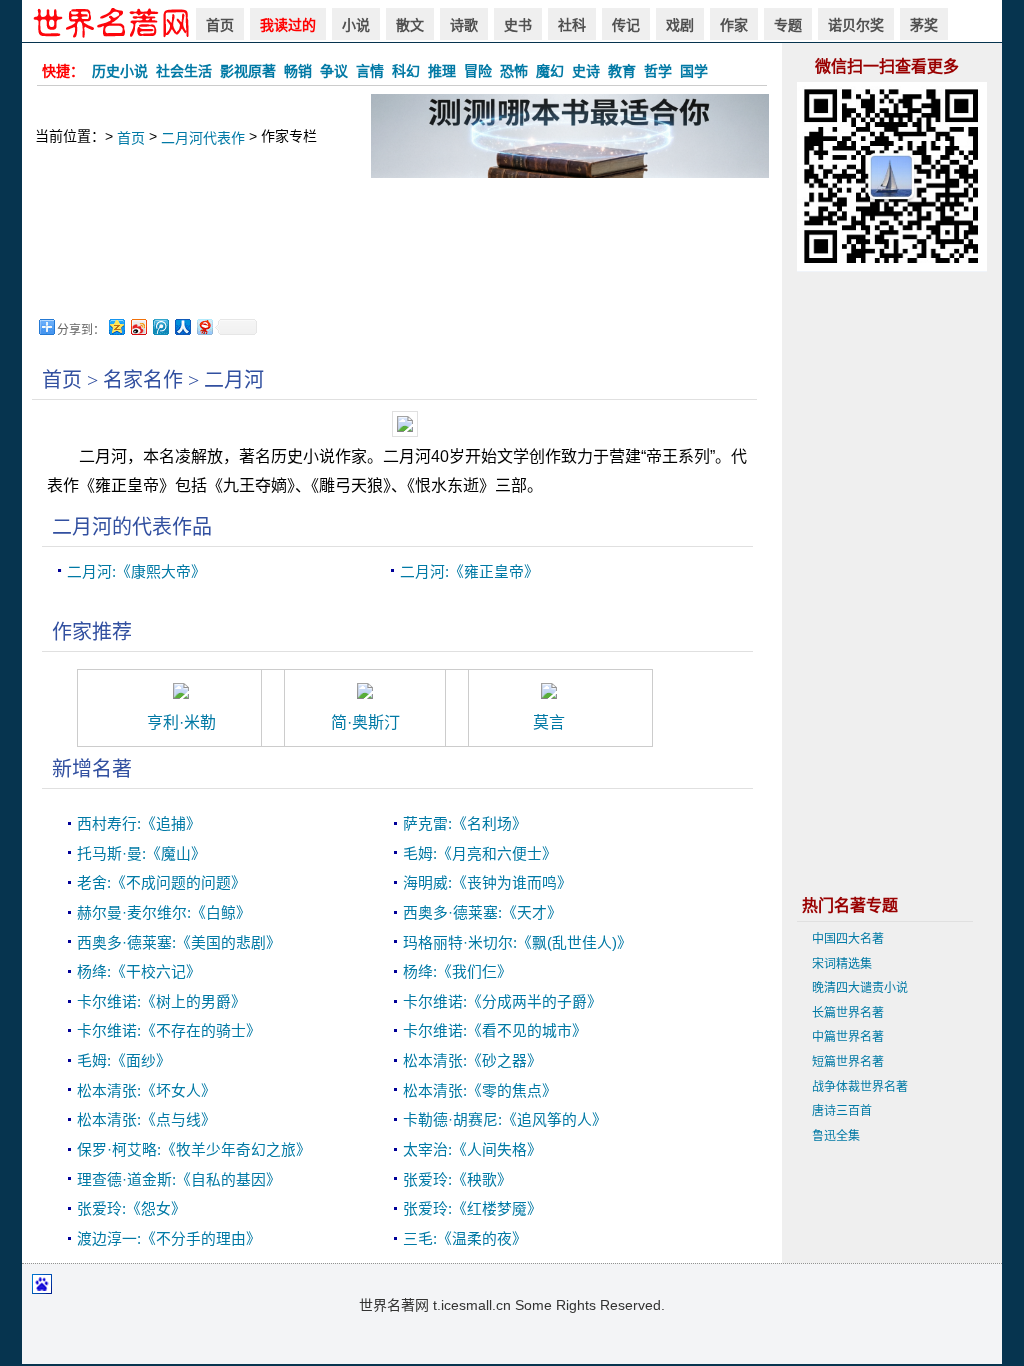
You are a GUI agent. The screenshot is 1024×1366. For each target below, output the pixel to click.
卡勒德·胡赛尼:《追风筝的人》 (505, 1120)
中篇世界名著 (848, 1037)
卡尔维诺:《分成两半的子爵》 (502, 1002)
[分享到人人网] (182, 326)
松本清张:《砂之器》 (472, 1061)
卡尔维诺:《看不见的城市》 (495, 1031)
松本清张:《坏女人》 (146, 1091)
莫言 (549, 722)
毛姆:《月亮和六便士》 (480, 854)
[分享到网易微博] (204, 326)
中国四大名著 (848, 939)
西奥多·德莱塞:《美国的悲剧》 (179, 943)
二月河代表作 (203, 138)
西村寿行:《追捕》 (139, 824)
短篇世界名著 (848, 1062)
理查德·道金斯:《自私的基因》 (179, 1180)
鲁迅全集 (836, 1136)
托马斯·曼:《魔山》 (141, 854)
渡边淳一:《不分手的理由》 (169, 1239)
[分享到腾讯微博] (160, 326)
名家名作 (143, 380)
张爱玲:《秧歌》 (457, 1180)
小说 (356, 25)
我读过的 (288, 25)
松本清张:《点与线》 (146, 1120)
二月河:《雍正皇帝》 (469, 572)
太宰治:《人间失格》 (472, 1150)
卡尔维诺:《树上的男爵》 (161, 1002)
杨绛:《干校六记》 (139, 972)
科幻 (406, 71)
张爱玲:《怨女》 (131, 1209)
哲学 (658, 71)
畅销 (298, 71)
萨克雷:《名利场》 (465, 824)
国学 (694, 71)
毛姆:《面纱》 (124, 1061)
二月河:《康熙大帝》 (136, 572)
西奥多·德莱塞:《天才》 (482, 913)
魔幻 (550, 71)
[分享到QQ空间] (116, 326)
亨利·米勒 (181, 722)
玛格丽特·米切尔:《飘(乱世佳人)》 (517, 943)
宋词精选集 (842, 964)
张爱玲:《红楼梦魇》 (472, 1209)
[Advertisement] (402, 246)
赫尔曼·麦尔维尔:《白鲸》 (164, 913)
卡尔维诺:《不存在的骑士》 (169, 1031)
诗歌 (464, 25)
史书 (518, 25)
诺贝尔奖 (856, 25)
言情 (370, 71)
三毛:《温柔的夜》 (465, 1239)
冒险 (478, 71)
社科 (572, 25)
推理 (442, 71)
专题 (788, 25)
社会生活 (184, 71)
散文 (410, 25)
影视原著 (248, 71)
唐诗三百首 (842, 1111)
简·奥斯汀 (365, 722)
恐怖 (514, 71)
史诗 (586, 71)
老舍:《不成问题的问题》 (161, 883)
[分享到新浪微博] (138, 326)
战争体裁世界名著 (860, 1087)
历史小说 (120, 71)
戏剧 (680, 25)
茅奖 (924, 25)
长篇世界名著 (848, 1013)
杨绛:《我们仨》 (457, 972)
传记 (626, 25)
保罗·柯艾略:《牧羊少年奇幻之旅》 (194, 1150)
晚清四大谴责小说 (860, 988)
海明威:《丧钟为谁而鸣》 (487, 883)
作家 (734, 25)
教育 (622, 71)
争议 (334, 71)
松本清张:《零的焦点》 (480, 1091)
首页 (220, 25)
